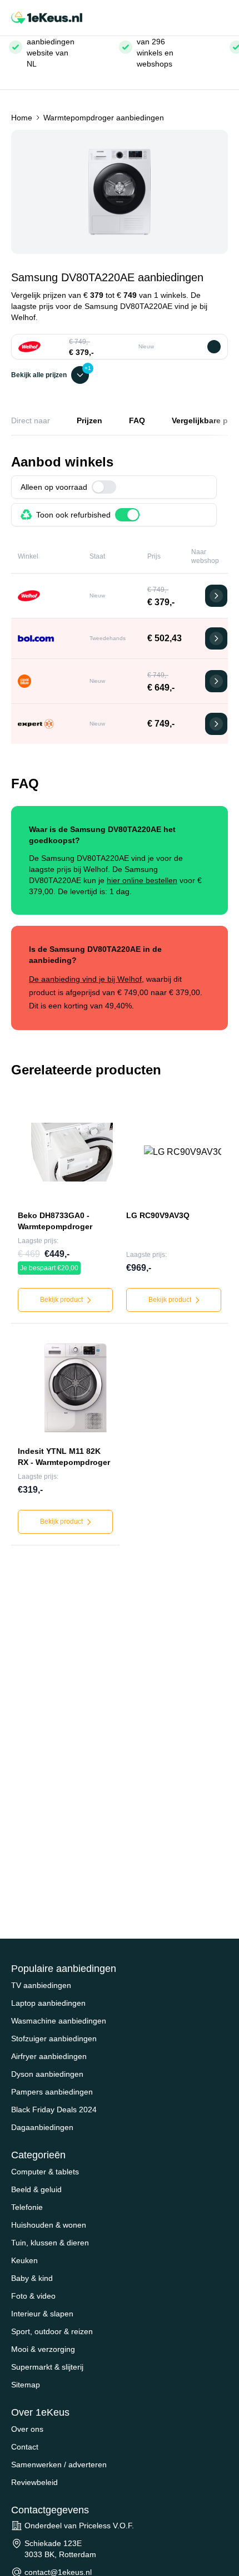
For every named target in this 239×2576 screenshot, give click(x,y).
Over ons (27, 2429)
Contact (25, 2447)
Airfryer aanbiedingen (49, 2056)
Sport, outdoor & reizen (52, 2331)
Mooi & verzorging (43, 2349)
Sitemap (26, 2385)
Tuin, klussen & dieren (50, 2243)
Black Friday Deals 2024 (54, 2110)
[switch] (104, 487)
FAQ (137, 420)
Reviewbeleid (34, 2482)
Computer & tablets (45, 2172)
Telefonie (27, 2207)
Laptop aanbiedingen (48, 2003)
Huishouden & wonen (49, 2225)
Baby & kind (32, 2278)
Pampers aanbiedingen (52, 2092)
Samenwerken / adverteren (59, 2465)
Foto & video (33, 2296)
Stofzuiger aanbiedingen (54, 2039)
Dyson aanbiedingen (47, 2074)
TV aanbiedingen (41, 1985)
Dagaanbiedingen (42, 2127)
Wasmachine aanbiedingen (59, 2021)
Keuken (24, 2260)
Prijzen (89, 420)
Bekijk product (62, 1300)
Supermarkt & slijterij (47, 2367)
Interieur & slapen (42, 2314)
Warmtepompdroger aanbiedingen (104, 118)
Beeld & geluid (36, 2189)
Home (22, 118)
